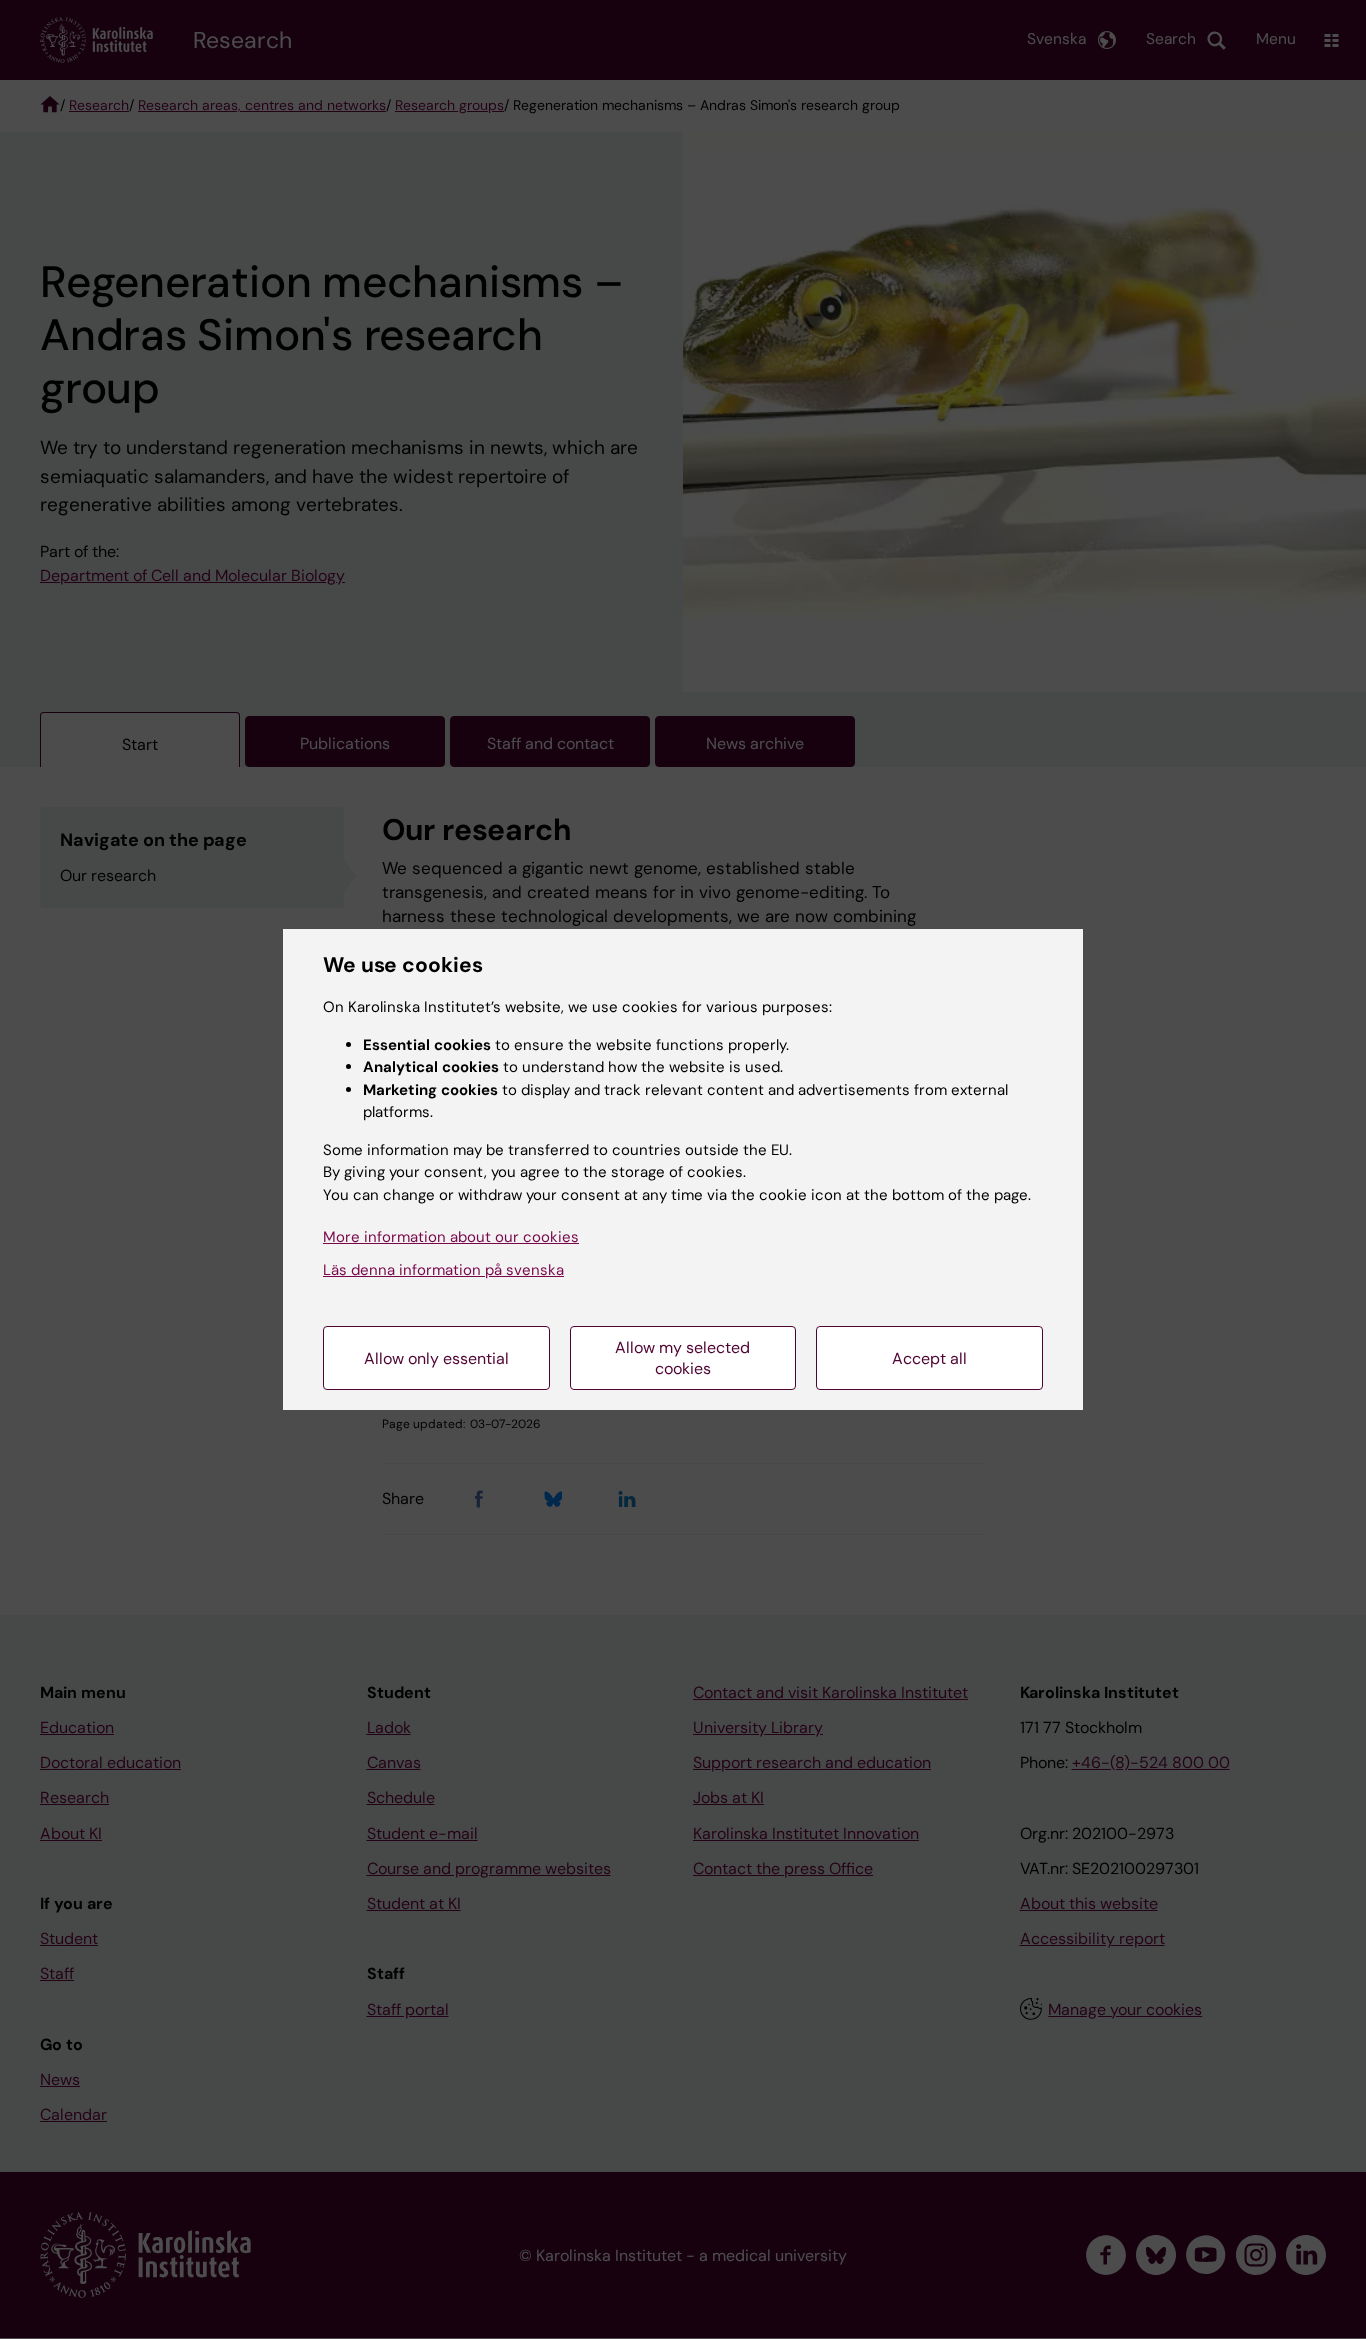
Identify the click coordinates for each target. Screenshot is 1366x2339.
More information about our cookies (451, 1237)
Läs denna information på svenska (443, 1270)
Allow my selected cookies (682, 1358)
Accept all (929, 1358)
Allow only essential (436, 1358)
